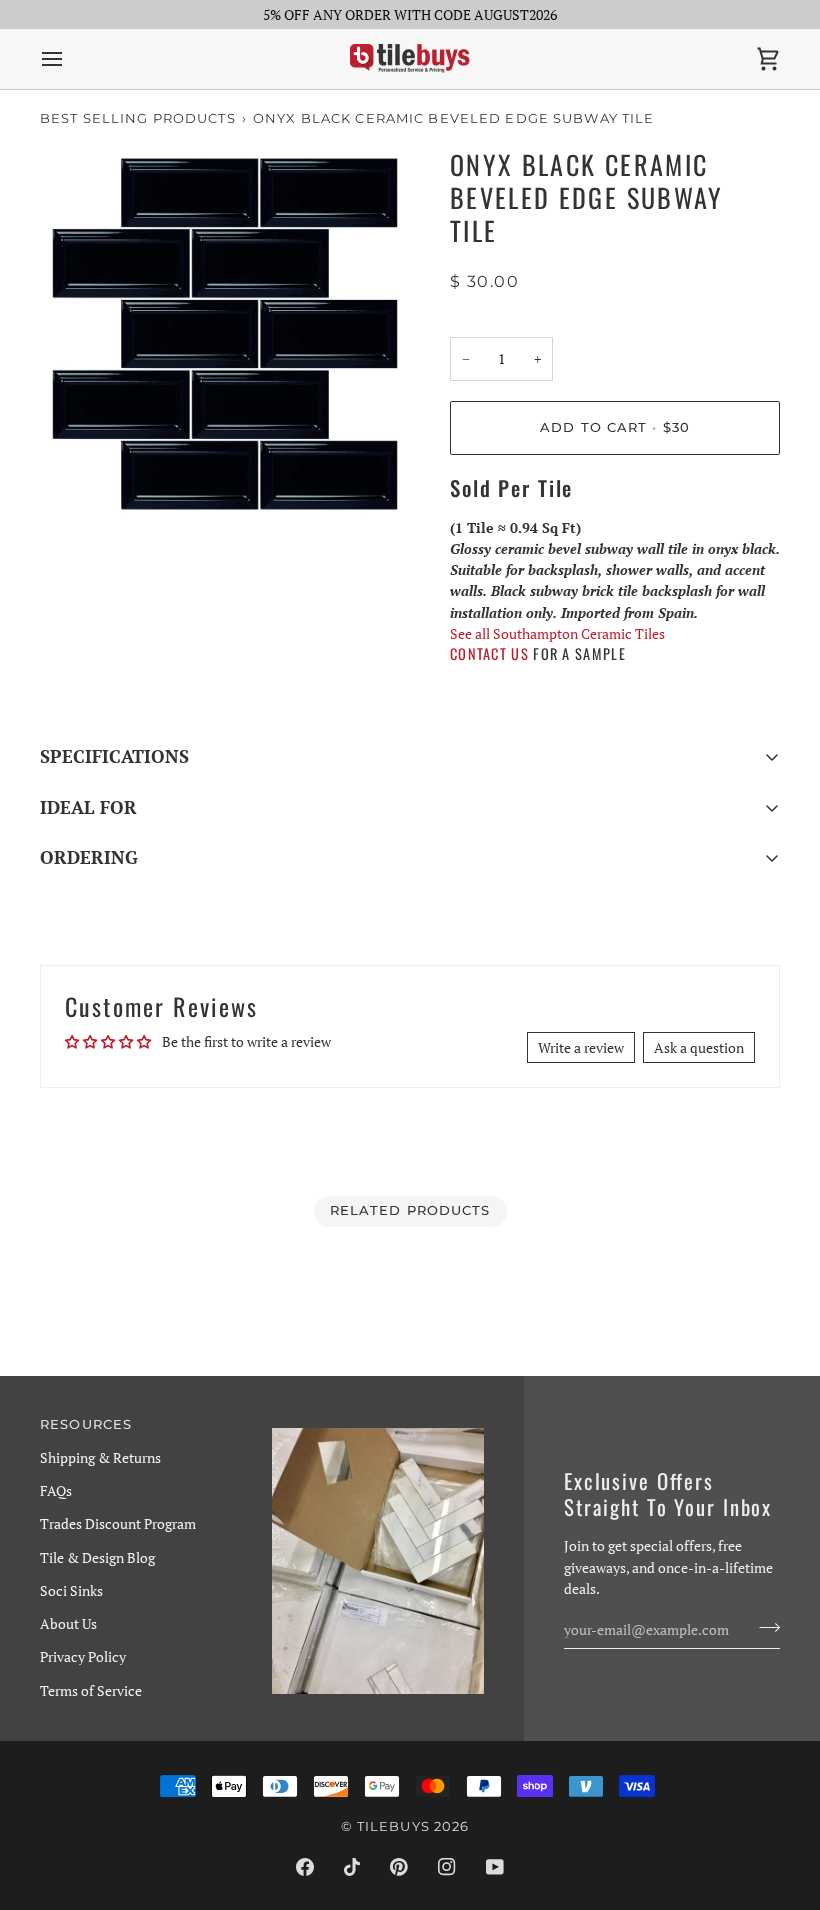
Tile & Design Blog (97, 1557)
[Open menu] (70, 59)
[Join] (763, 1627)
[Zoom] (77, 481)
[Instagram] (447, 1867)
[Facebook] (305, 1867)
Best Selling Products (138, 118)
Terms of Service (91, 1690)
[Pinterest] (399, 1867)
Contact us (489, 653)
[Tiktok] (352, 1867)
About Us (68, 1623)
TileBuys (393, 1826)
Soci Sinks (71, 1590)
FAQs (56, 1490)
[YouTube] (495, 1867)
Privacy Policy (83, 1656)
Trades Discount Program (118, 1523)
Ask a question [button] (699, 1047)
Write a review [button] (581, 1047)
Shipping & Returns (100, 1457)
